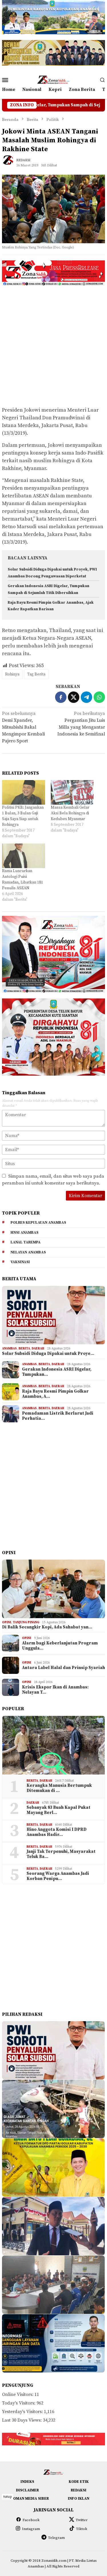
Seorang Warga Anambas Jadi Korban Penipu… (58, 1876)
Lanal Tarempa (26, 1242)
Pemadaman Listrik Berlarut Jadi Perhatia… (58, 1416)
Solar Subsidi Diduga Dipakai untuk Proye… (48, 1354)
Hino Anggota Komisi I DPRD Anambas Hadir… (56, 1832)
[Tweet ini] (74, 697)
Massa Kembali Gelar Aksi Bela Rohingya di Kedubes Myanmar (70, 813)
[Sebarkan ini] (61, 697)
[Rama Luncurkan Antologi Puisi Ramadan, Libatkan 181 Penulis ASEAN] (24, 856)
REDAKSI (79, 2490)
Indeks (27, 2482)
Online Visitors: (18, 2394)
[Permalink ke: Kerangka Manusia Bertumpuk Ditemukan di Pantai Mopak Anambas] (53, 1745)
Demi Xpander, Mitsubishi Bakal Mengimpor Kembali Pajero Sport (23, 727)
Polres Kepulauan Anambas (38, 1223)
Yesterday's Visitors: (23, 2412)
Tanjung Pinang (26, 1622)
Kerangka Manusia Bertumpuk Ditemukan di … (59, 1788)
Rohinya (12, 674)
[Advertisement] (53, 345)
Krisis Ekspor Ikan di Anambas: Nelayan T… (55, 1690)
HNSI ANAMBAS (25, 1233)
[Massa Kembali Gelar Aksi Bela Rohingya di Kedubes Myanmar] (72, 792)
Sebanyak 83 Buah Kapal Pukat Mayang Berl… (58, 1810)
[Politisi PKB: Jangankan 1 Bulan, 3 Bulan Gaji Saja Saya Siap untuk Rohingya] (24, 792)
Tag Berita (36, 674)
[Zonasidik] (54, 79)
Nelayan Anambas (28, 1252)
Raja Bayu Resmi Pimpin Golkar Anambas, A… (55, 1394)
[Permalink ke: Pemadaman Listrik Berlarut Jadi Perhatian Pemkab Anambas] (53, 2226)
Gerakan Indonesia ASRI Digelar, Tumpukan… (57, 1372)
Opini (7, 1622)
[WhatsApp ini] (99, 697)
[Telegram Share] (86, 697)
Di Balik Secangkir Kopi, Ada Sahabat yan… (47, 1627)
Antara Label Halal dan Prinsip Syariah (63, 1668)
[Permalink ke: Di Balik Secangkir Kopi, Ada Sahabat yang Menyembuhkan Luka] (53, 1589)
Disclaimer (27, 2490)
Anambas (9, 1349)
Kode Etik (79, 2482)
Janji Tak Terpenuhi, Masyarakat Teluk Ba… (61, 1854)
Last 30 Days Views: (22, 2420)
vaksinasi (20, 1262)
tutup (8, 2497)
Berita (24, 1349)
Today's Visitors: (19, 2403)
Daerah (38, 1349)
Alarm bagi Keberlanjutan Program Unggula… (60, 1646)
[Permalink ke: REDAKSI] (11, 163)
